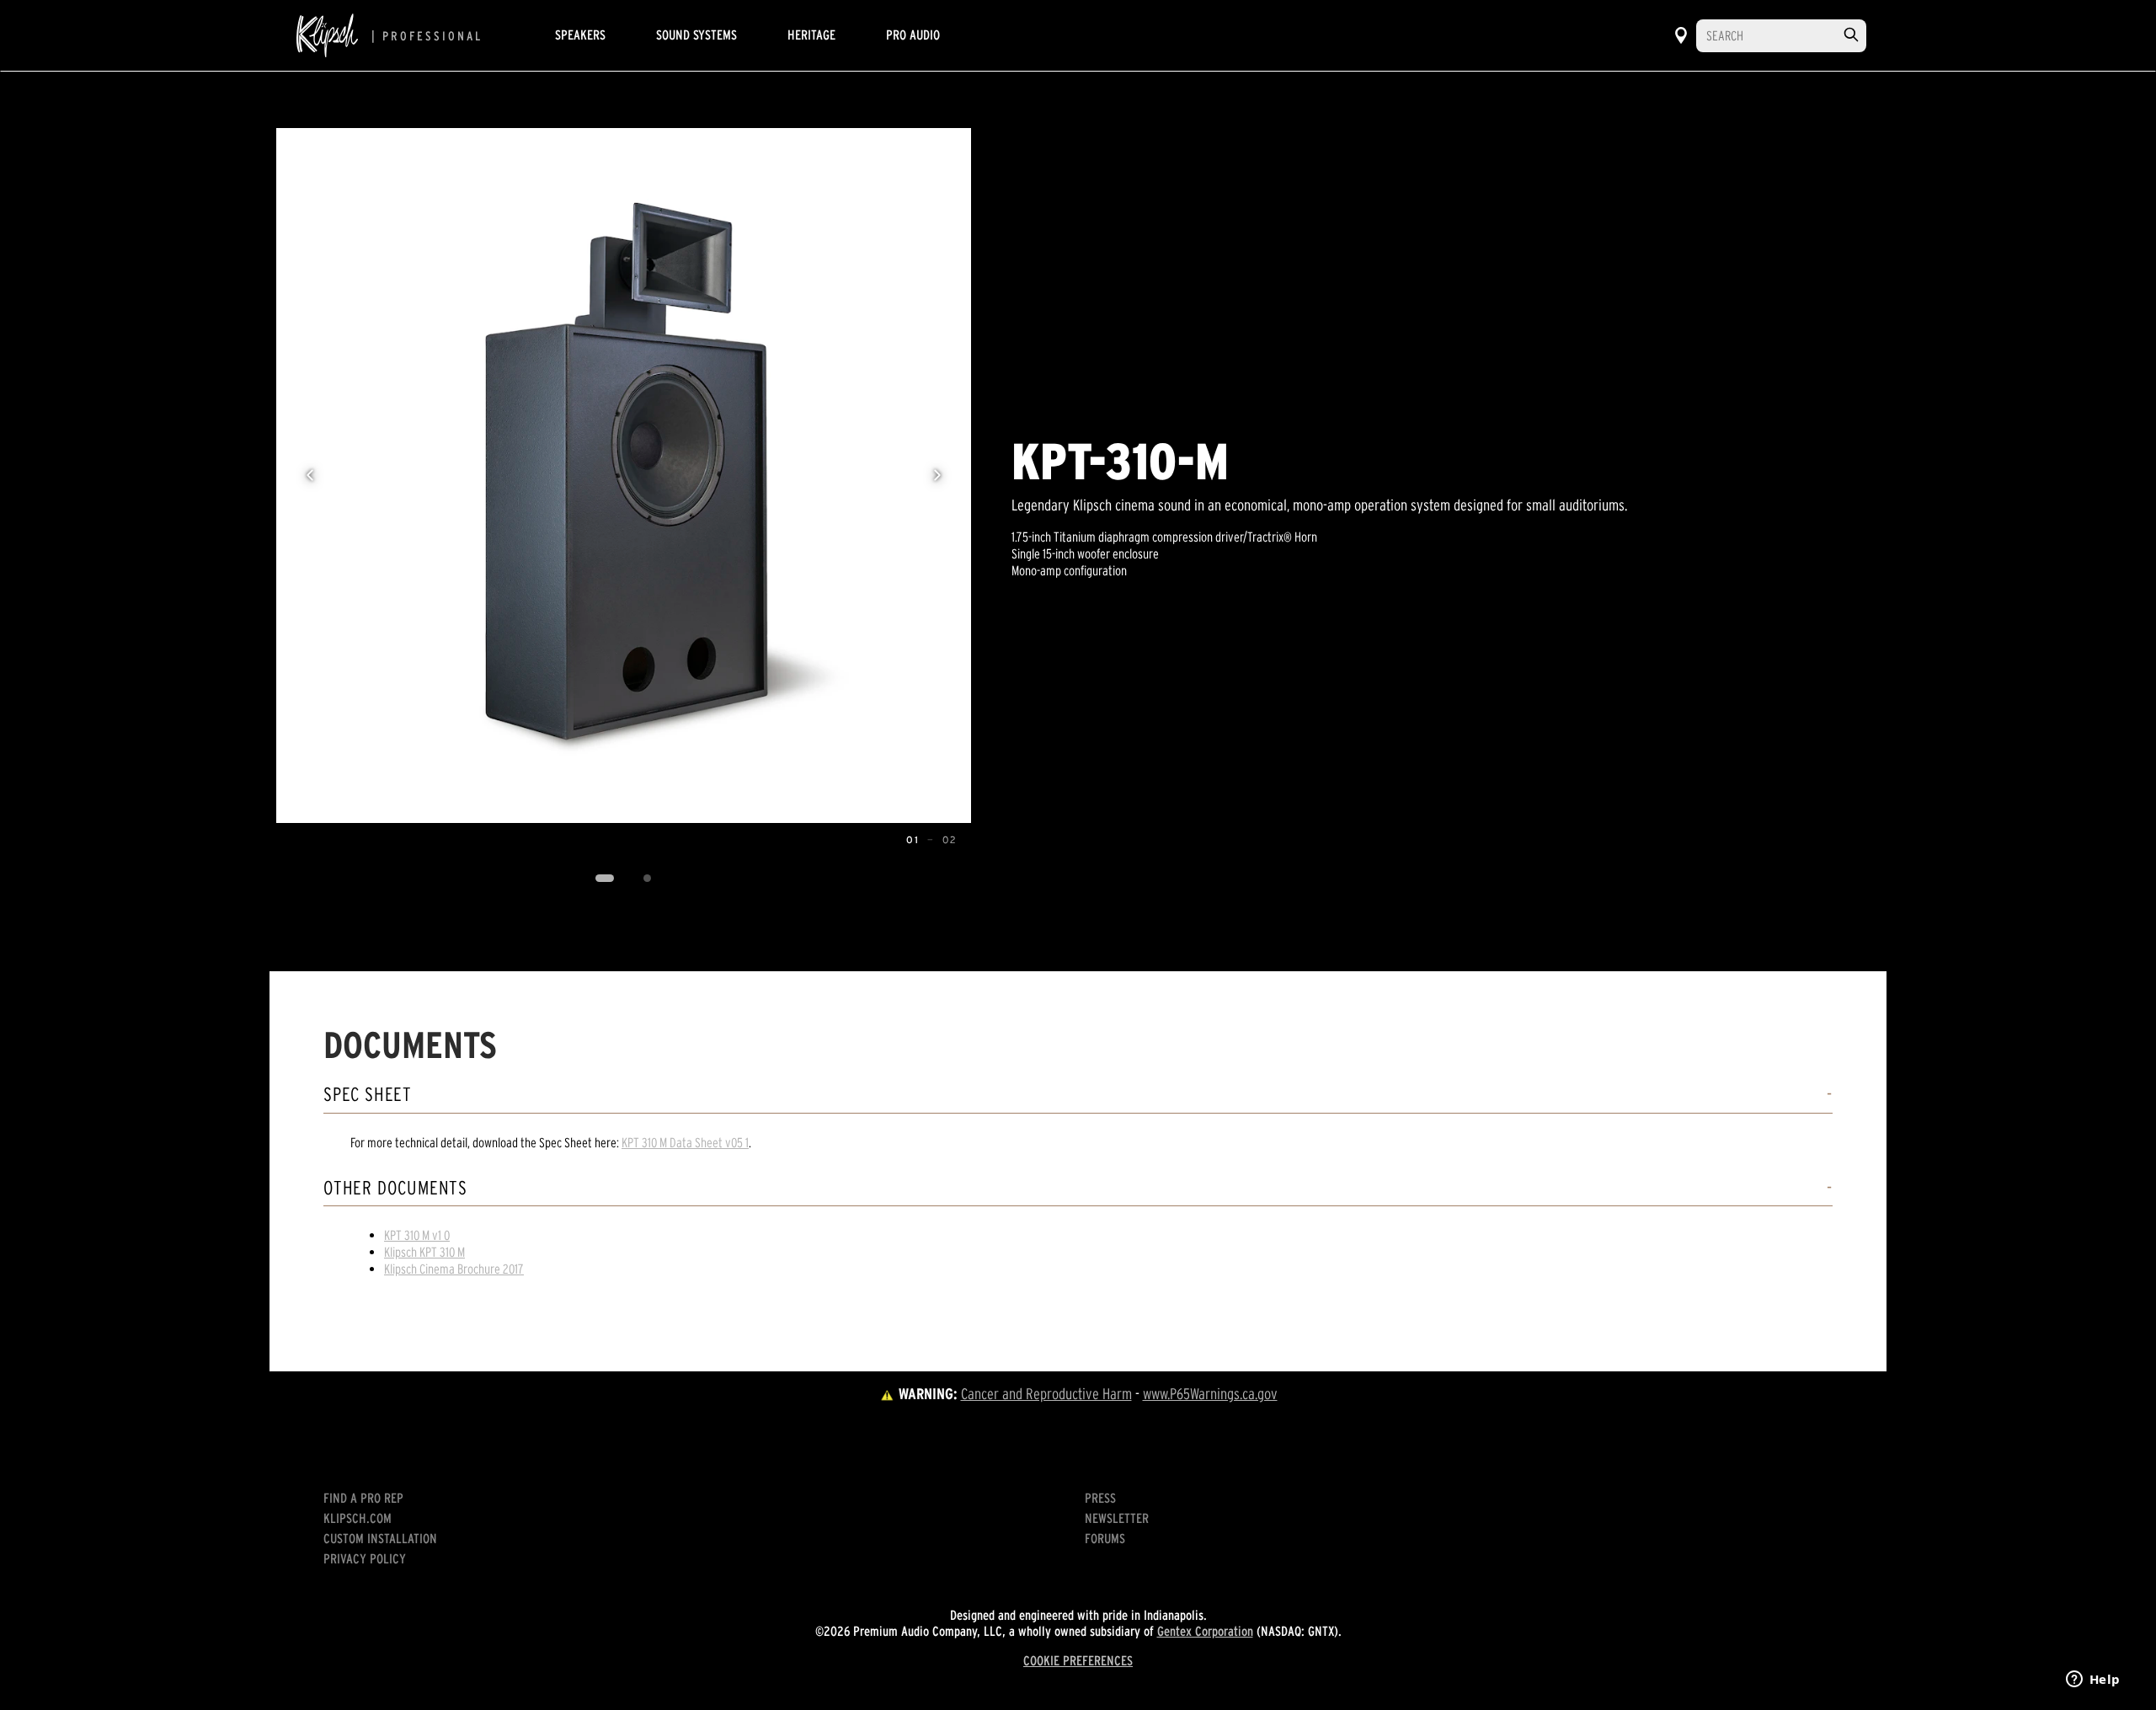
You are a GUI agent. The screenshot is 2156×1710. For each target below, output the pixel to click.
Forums (1105, 1538)
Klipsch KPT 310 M (424, 1252)
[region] (624, 476)
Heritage (811, 35)
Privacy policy (365, 1558)
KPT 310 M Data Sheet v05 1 (685, 1142)
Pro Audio (913, 35)
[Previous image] (310, 475)
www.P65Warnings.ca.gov (1210, 1394)
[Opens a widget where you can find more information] (2093, 1681)
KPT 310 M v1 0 (417, 1235)
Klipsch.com (358, 1518)
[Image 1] (605, 879)
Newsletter (1117, 1518)
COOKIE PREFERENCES (1078, 1660)
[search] (1851, 35)
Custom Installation (380, 1538)
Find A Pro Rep (363, 1498)
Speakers (580, 35)
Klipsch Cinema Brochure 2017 (454, 1269)
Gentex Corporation (1205, 1631)
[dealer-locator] (1681, 35)
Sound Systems (696, 35)
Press (1100, 1498)
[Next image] (937, 475)
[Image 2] (648, 879)
